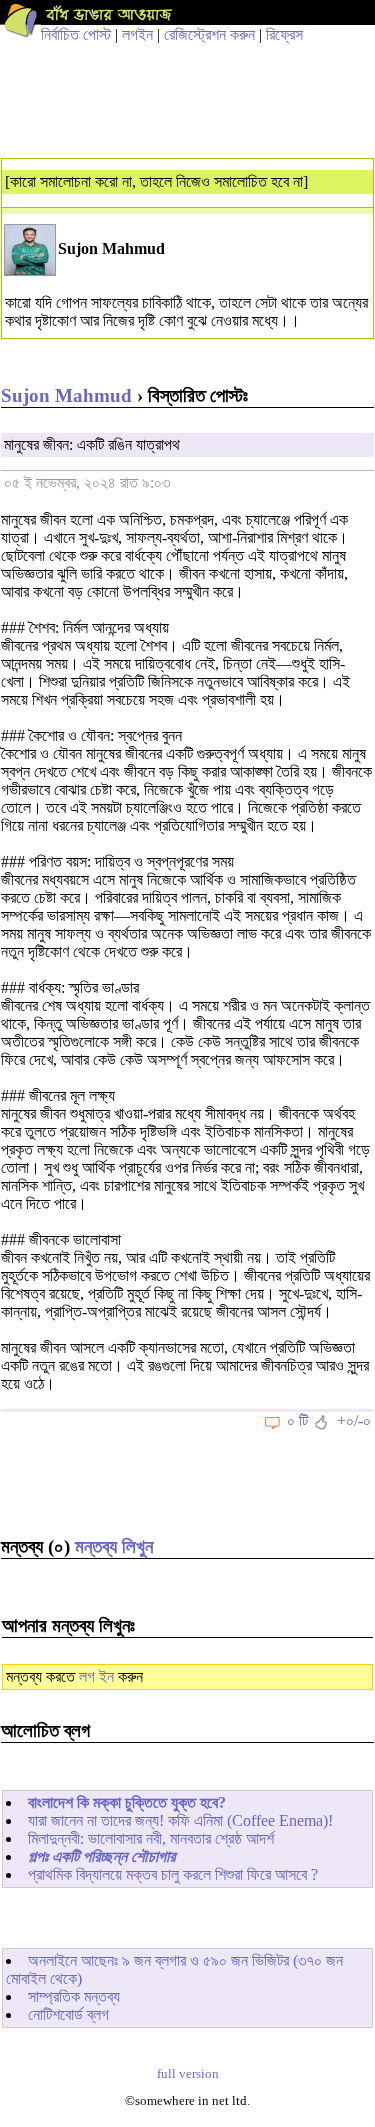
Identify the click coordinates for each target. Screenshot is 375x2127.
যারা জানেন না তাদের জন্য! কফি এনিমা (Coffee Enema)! (180, 1820)
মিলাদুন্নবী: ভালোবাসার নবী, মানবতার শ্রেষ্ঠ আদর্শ (151, 1838)
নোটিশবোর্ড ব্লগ (68, 2014)
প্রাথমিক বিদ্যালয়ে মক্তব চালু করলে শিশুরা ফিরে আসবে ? (173, 1874)
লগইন (137, 34)
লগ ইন (96, 1676)
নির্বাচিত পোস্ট (76, 34)
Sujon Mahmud (66, 395)
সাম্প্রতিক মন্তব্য (74, 1996)
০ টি (297, 1420)
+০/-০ (354, 1420)
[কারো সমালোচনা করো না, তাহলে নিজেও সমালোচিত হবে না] (156, 181)
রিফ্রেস (284, 34)
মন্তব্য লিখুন (114, 1546)
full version (188, 2074)
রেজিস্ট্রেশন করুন (209, 34)
